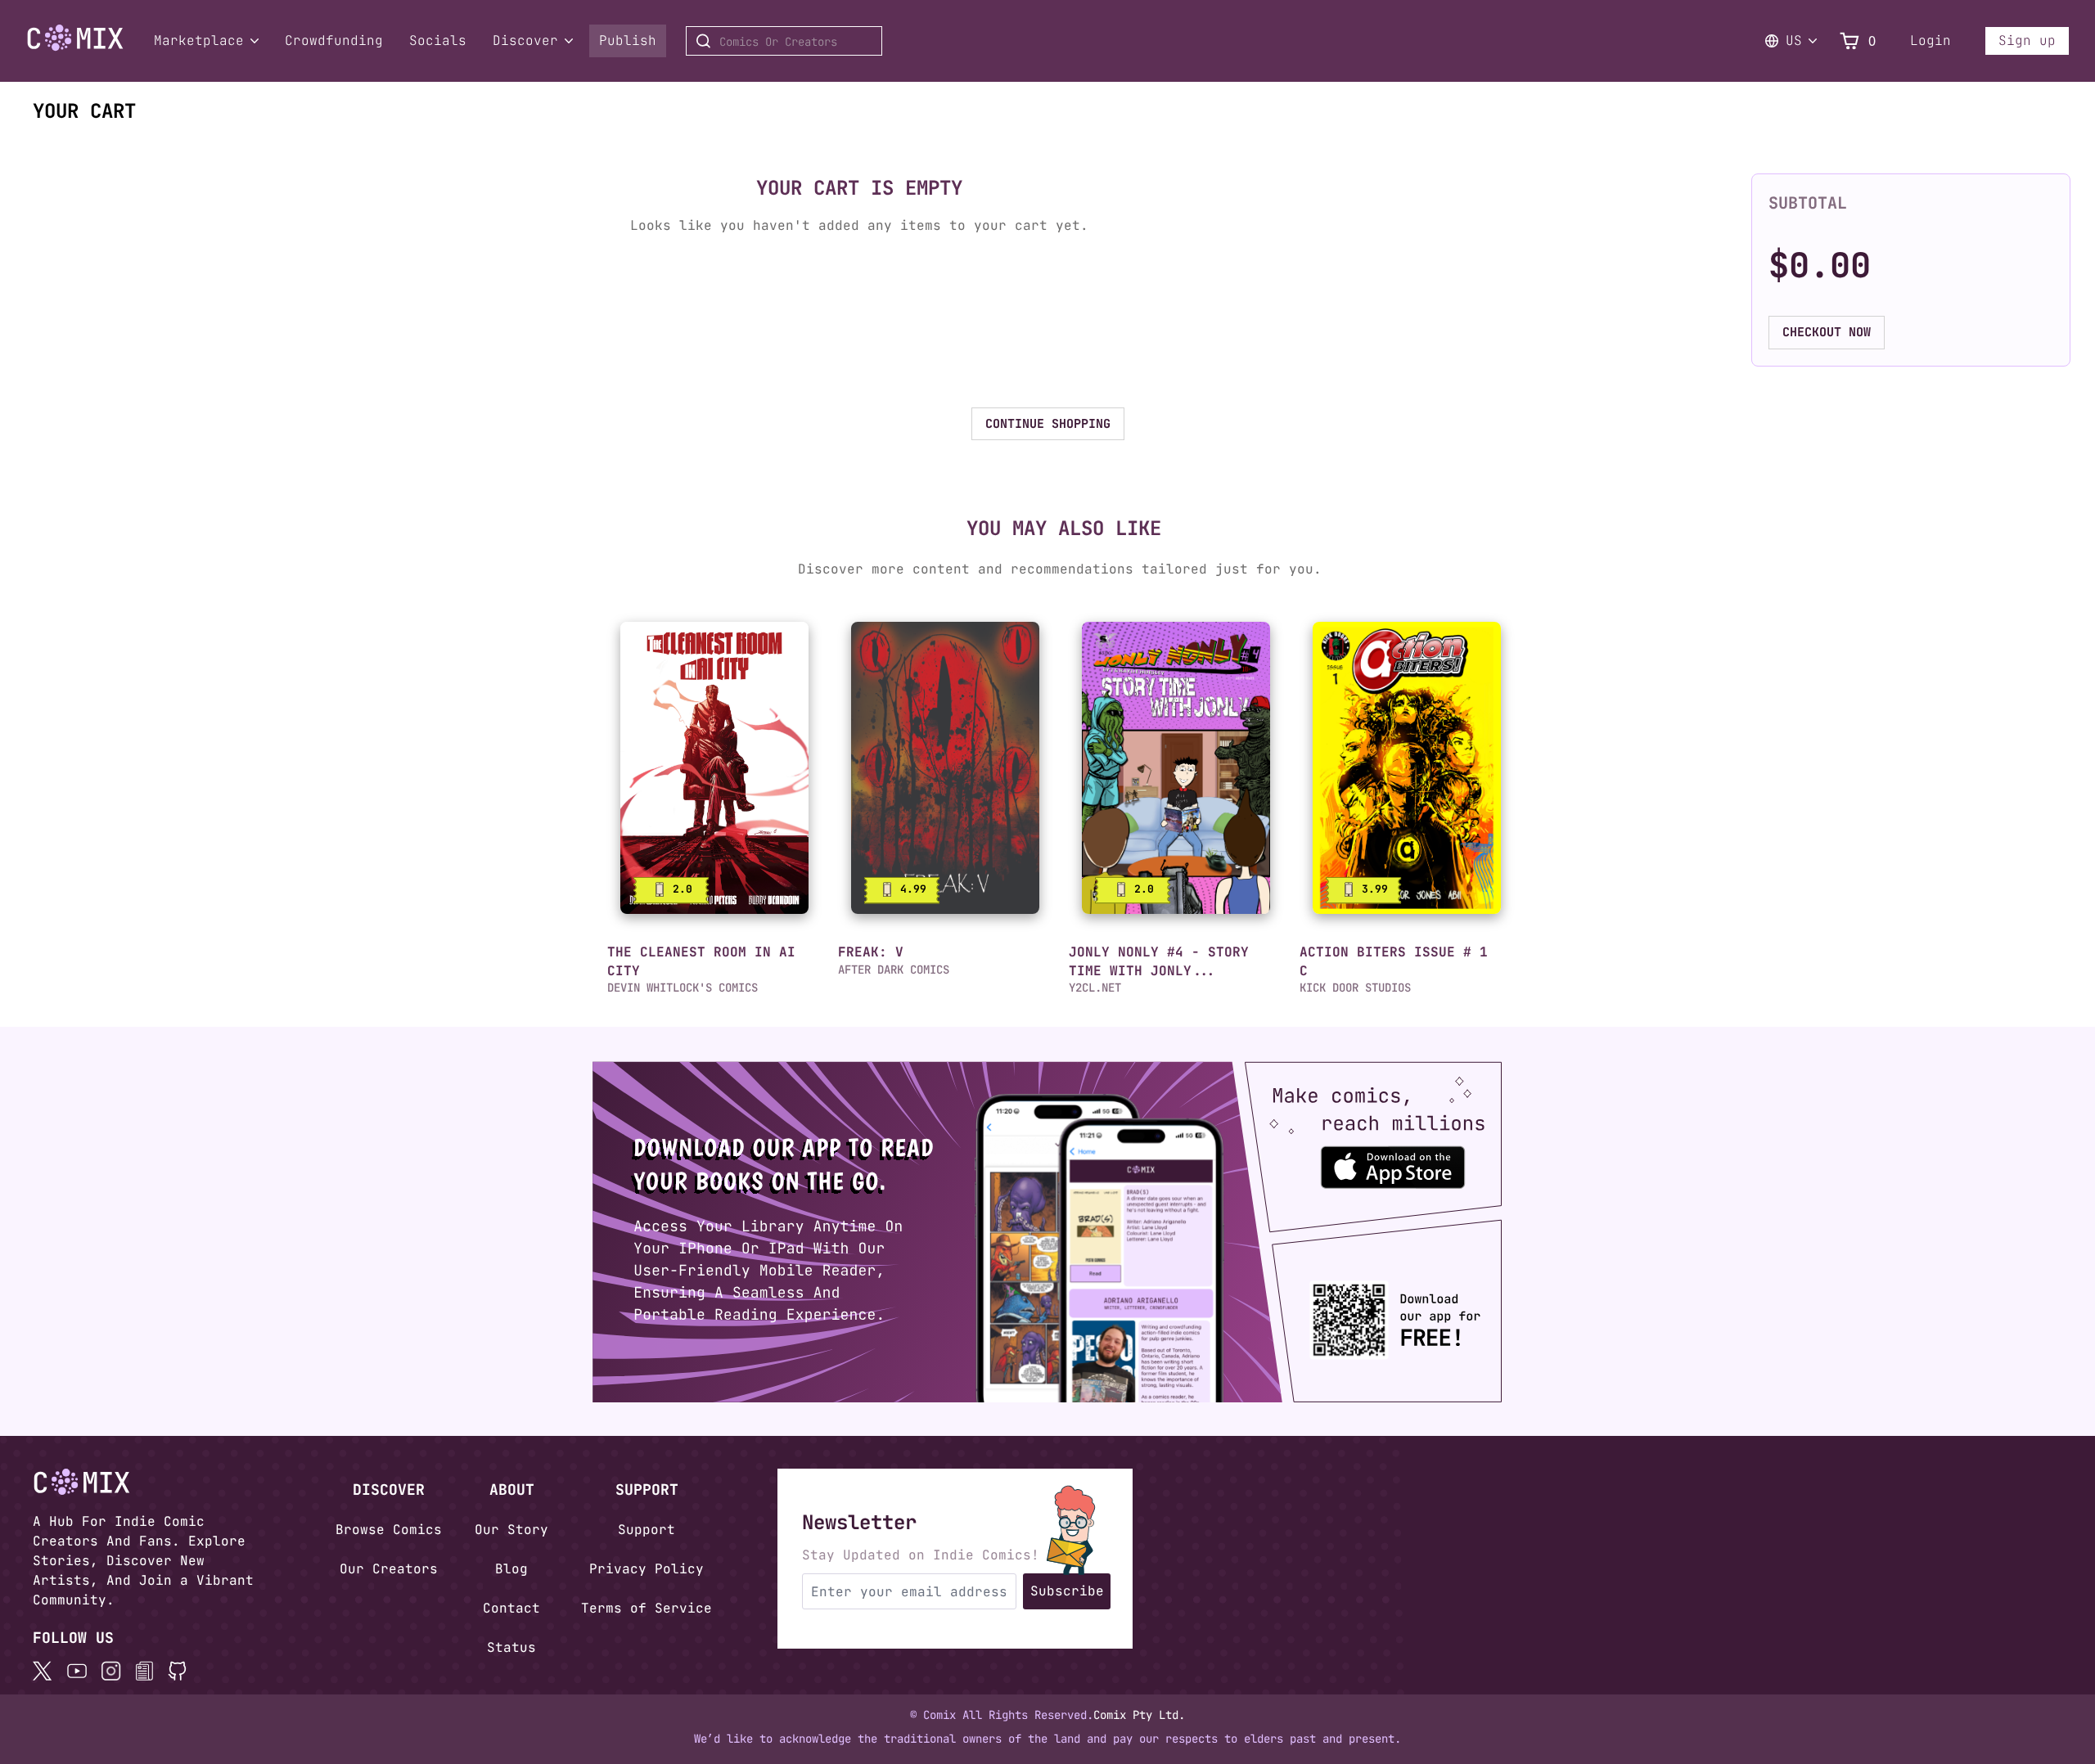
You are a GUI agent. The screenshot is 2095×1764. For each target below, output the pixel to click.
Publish (628, 40)
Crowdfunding (334, 40)
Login (1931, 40)
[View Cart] (1849, 41)
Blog (511, 1569)
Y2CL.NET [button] (1095, 988)
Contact (511, 1608)
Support (647, 1530)
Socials (438, 40)
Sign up (2027, 40)
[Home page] (75, 47)
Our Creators (389, 1569)
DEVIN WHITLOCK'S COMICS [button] (683, 988)
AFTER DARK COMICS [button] (894, 970)
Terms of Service (647, 1608)
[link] (714, 768)
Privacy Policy (647, 1569)
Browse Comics (389, 1530)
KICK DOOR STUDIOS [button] (1355, 988)
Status (511, 1647)
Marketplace (199, 40)
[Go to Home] (75, 38)
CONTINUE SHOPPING (1048, 424)
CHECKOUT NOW (1827, 332)
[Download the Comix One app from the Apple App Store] (1466, 1160)
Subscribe (1067, 1591)
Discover (525, 40)
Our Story (511, 1530)
